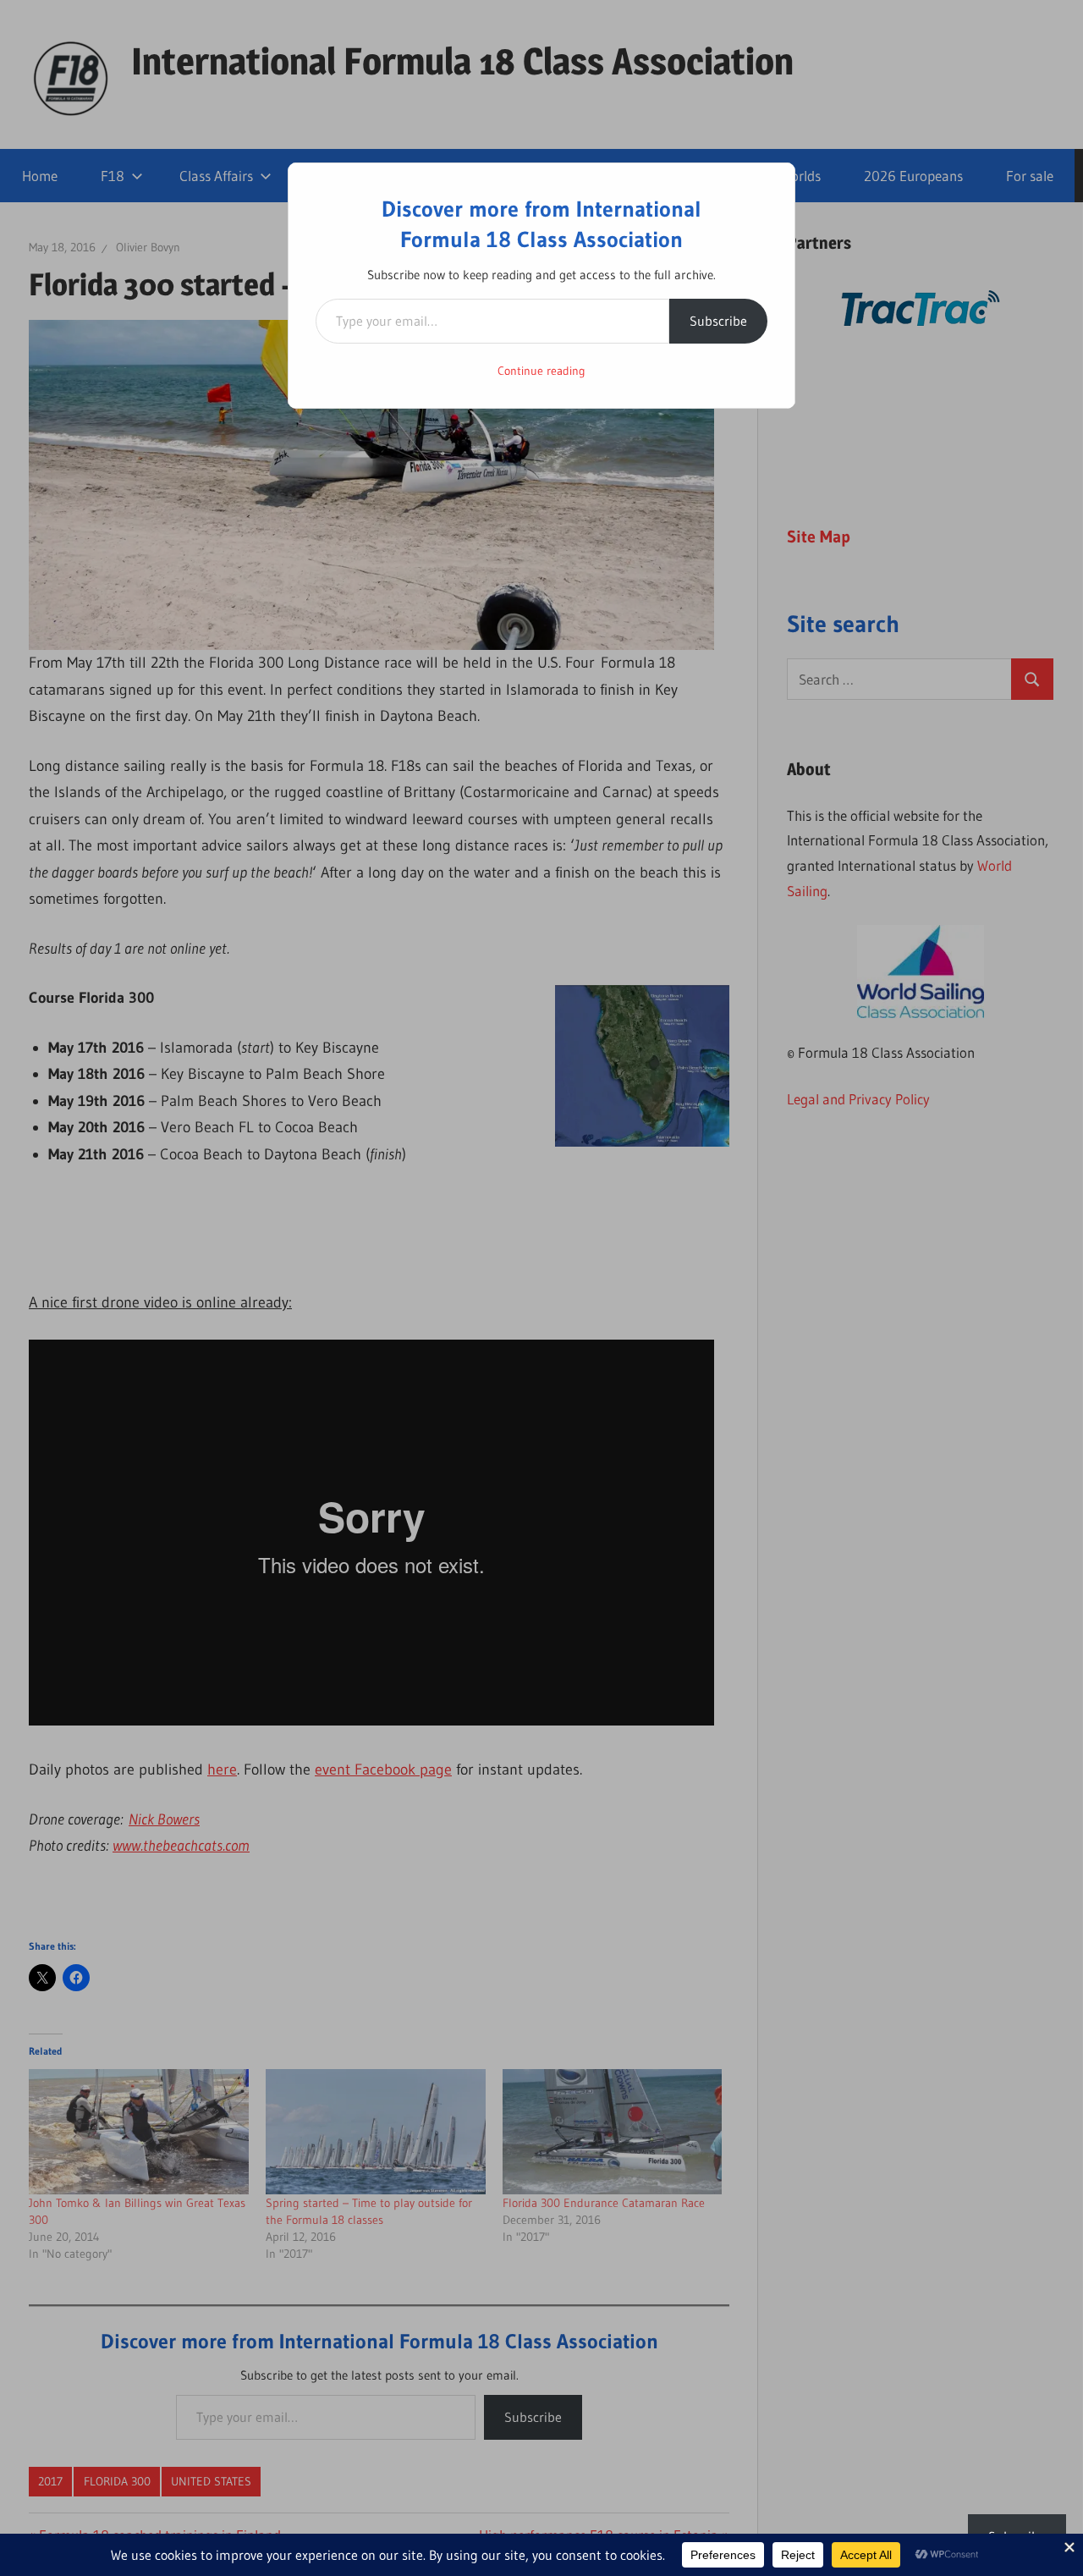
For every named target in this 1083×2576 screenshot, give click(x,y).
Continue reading (541, 371)
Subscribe (718, 321)
